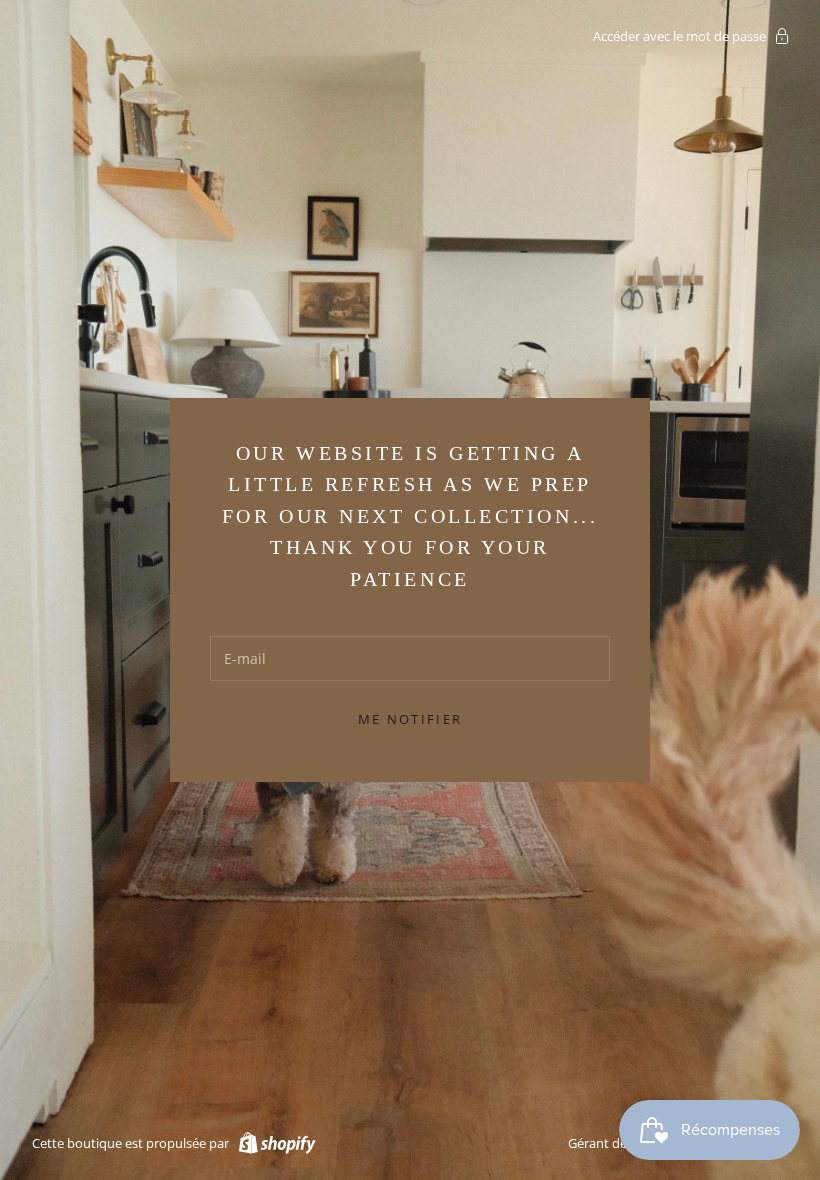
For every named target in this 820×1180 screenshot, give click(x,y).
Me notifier (410, 719)
